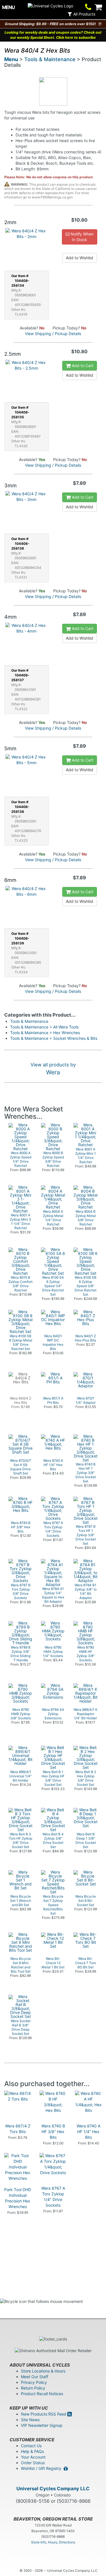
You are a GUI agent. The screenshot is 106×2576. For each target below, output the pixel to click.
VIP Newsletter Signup (42, 2425)
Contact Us (31, 2446)
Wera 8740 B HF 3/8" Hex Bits (53, 2132)
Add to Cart (82, 366)
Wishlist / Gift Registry (42, 2468)
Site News (30, 2420)
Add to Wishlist (80, 258)
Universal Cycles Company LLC (53, 2489)
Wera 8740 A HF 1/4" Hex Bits (88, 2132)
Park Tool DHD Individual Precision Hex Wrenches (18, 2198)
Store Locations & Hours (43, 2371)
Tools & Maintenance (50, 59)
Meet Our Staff (35, 2377)
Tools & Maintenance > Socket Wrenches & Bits (54, 1038)
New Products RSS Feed (44, 2414)
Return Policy (33, 2388)
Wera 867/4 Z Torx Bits (18, 2129)
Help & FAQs (32, 2451)
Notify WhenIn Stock (82, 237)
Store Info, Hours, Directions (53, 2542)
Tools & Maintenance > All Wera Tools (44, 1027)
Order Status (33, 2463)
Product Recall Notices (42, 2394)
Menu (11, 59)
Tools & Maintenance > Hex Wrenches (45, 1033)
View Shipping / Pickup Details (53, 334)
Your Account (33, 2457)
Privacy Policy (34, 2382)
